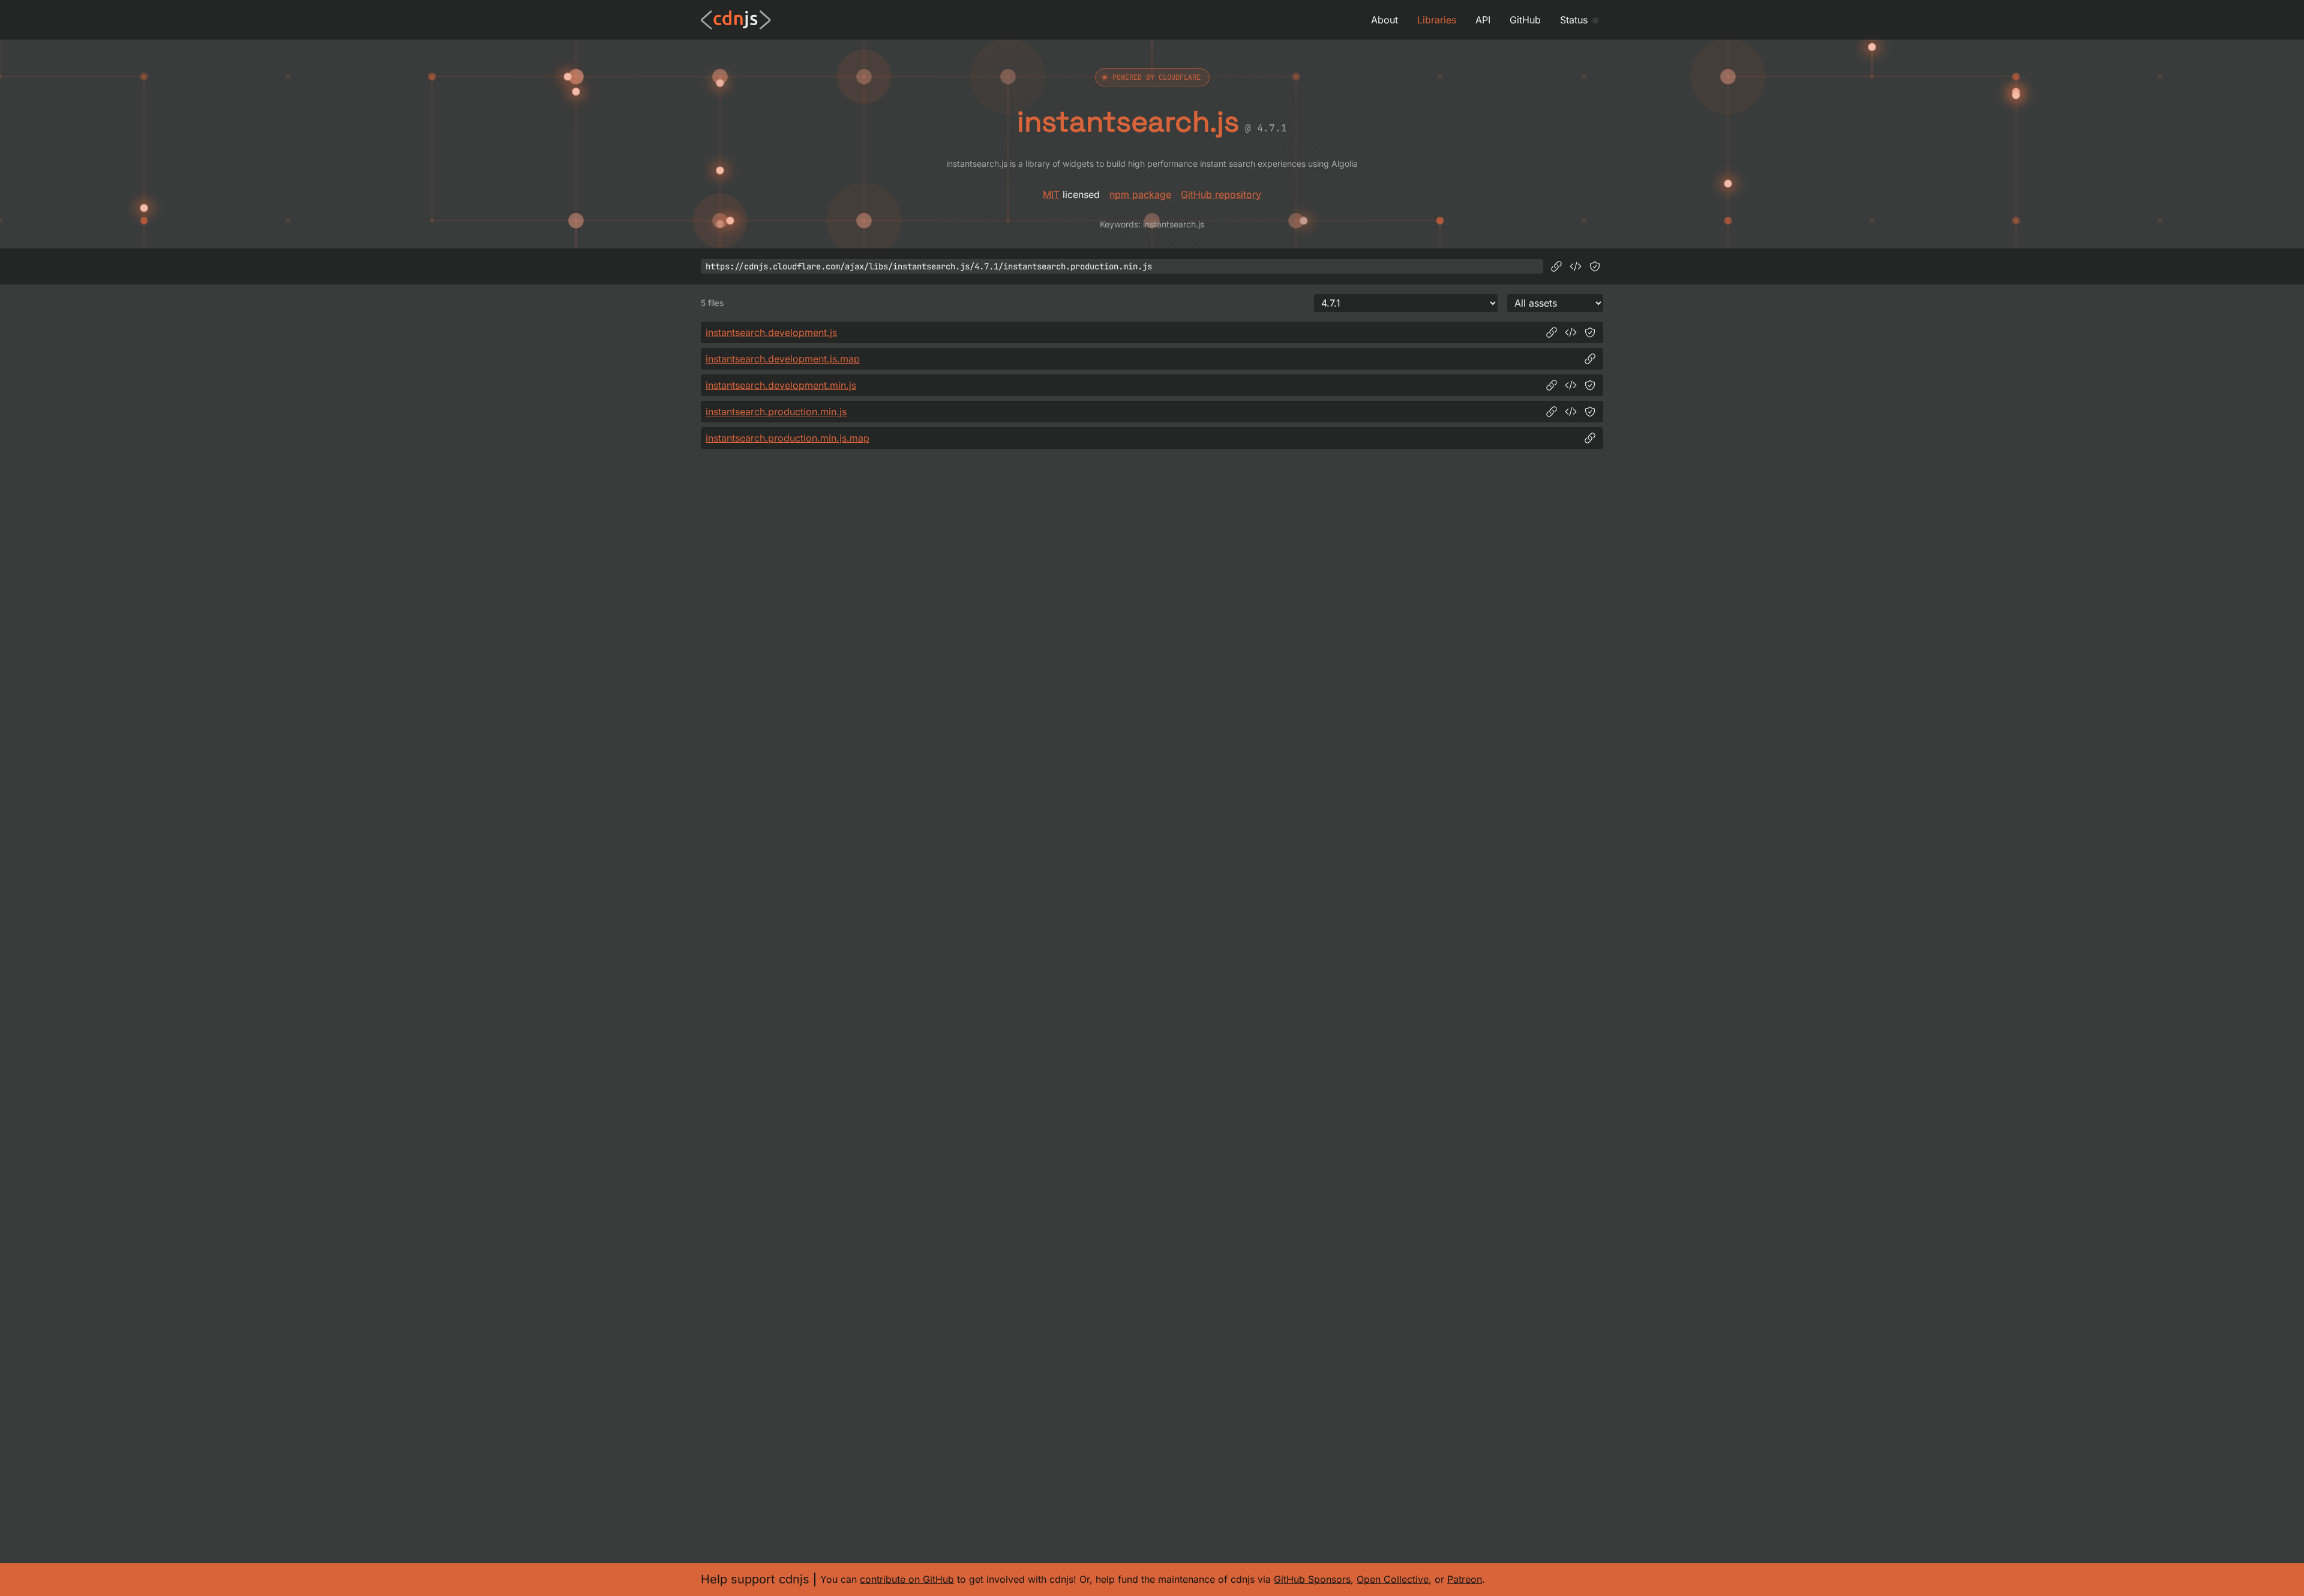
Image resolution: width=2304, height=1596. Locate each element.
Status (1574, 20)
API (1483, 20)
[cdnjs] (736, 20)
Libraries (1437, 20)
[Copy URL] (1556, 266)
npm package (1140, 194)
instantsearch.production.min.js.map (787, 438)
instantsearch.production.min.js (776, 412)
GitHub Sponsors (1312, 1579)
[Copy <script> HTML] (1576, 266)
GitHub (1525, 20)
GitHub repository (1221, 194)
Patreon (1465, 1579)
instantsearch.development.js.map (783, 359)
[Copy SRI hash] (1595, 266)
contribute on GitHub (907, 1579)
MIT (1051, 194)
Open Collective (1393, 1579)
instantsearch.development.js (771, 332)
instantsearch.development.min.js (781, 385)
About (1384, 20)
